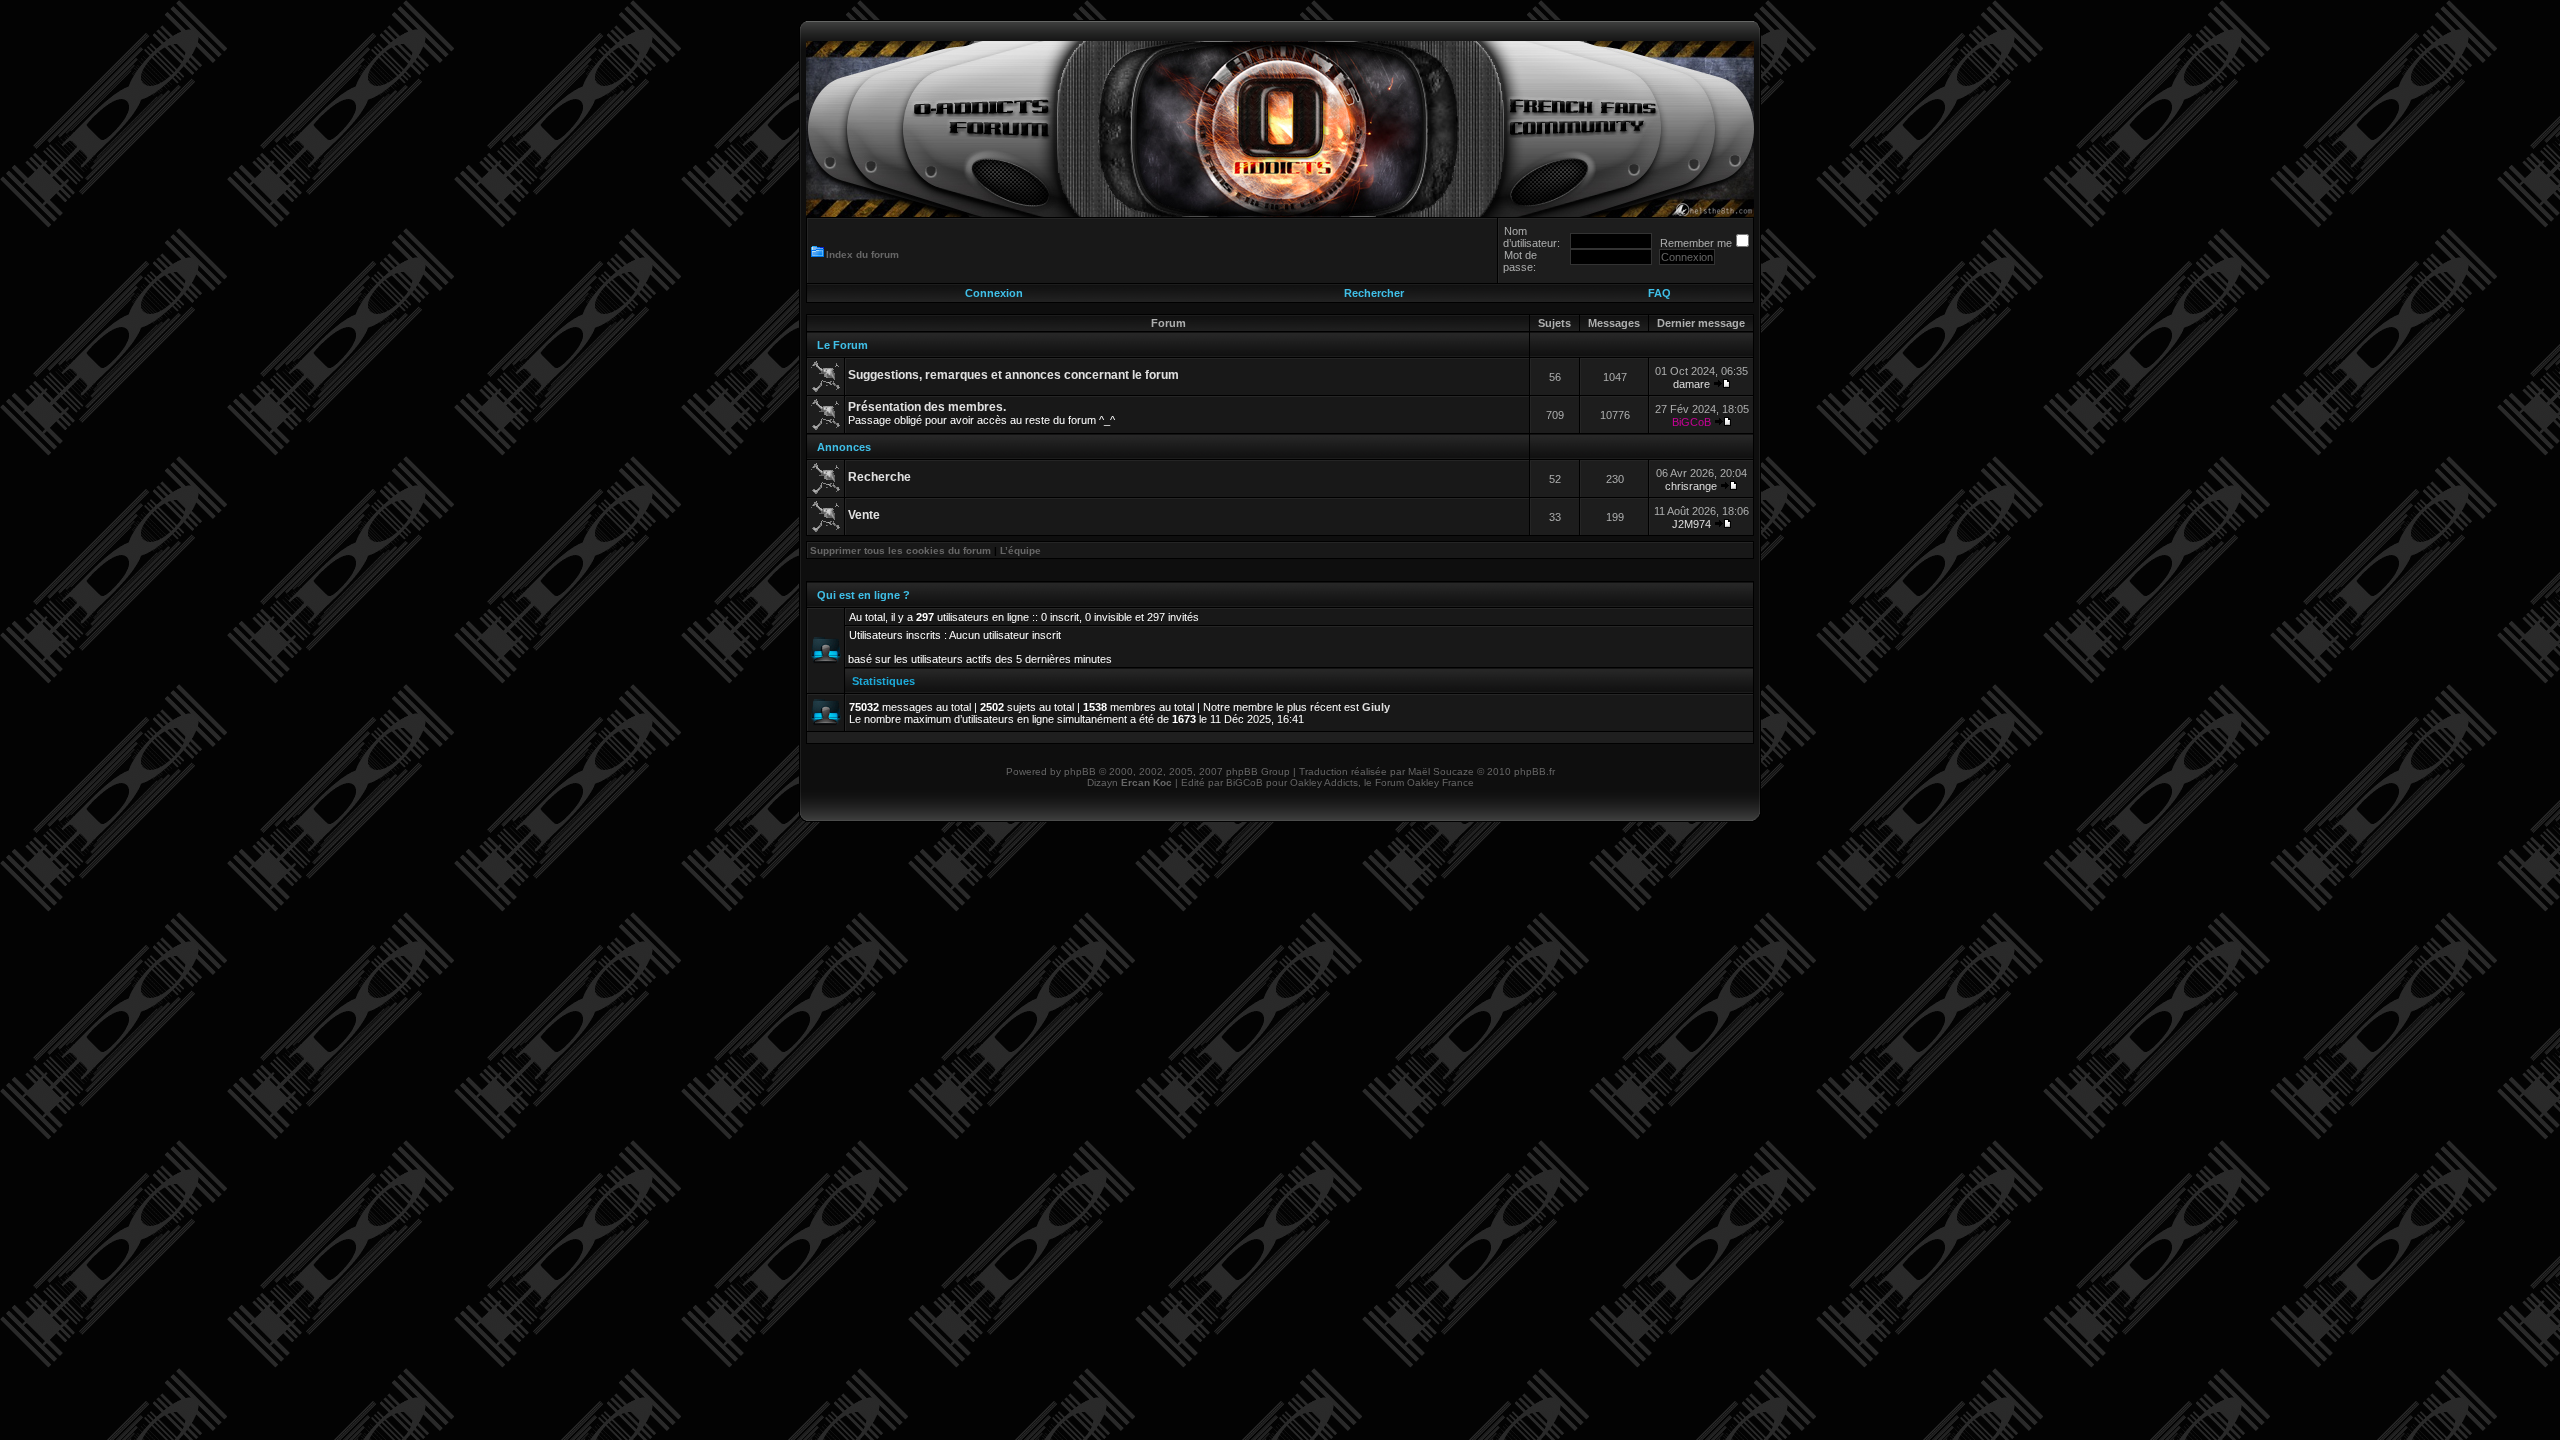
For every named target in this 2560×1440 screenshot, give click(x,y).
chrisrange (1691, 486)
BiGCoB (1691, 422)
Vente (864, 515)
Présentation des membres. (927, 407)
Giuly (1376, 707)
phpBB (1080, 771)
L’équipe (1020, 550)
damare (1691, 384)
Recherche (879, 477)
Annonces (844, 447)
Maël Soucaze (1441, 771)
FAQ (1659, 293)
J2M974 (1691, 524)
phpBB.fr (1534, 771)
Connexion (994, 293)
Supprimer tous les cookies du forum (900, 550)
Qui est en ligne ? (863, 595)
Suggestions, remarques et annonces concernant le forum (1013, 375)
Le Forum (842, 345)
